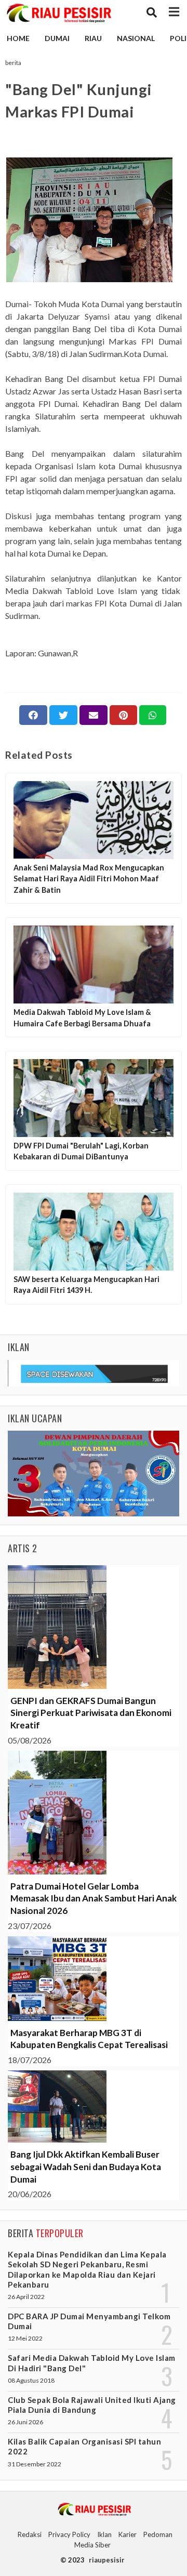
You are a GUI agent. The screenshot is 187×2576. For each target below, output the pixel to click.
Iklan (104, 2534)
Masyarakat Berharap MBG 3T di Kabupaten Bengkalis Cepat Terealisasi (89, 2039)
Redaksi (30, 2534)
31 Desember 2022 (35, 2464)
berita (13, 63)
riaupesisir (107, 2560)
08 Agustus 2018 (31, 2380)
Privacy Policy (69, 2534)
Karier (128, 2534)
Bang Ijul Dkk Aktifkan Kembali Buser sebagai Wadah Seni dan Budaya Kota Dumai (86, 2167)
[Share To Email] (94, 715)
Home (18, 38)
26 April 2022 (26, 2297)
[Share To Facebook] (33, 715)
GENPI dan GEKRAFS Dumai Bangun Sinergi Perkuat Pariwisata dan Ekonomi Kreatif (91, 1713)
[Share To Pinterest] (123, 715)
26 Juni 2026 (25, 2422)
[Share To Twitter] (63, 715)
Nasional (136, 38)
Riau (93, 38)
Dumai (57, 38)
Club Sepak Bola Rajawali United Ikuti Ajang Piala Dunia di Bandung (92, 2405)
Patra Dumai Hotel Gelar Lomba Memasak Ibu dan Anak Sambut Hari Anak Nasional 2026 (94, 1899)
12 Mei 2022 (25, 2338)
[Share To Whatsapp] (153, 715)
